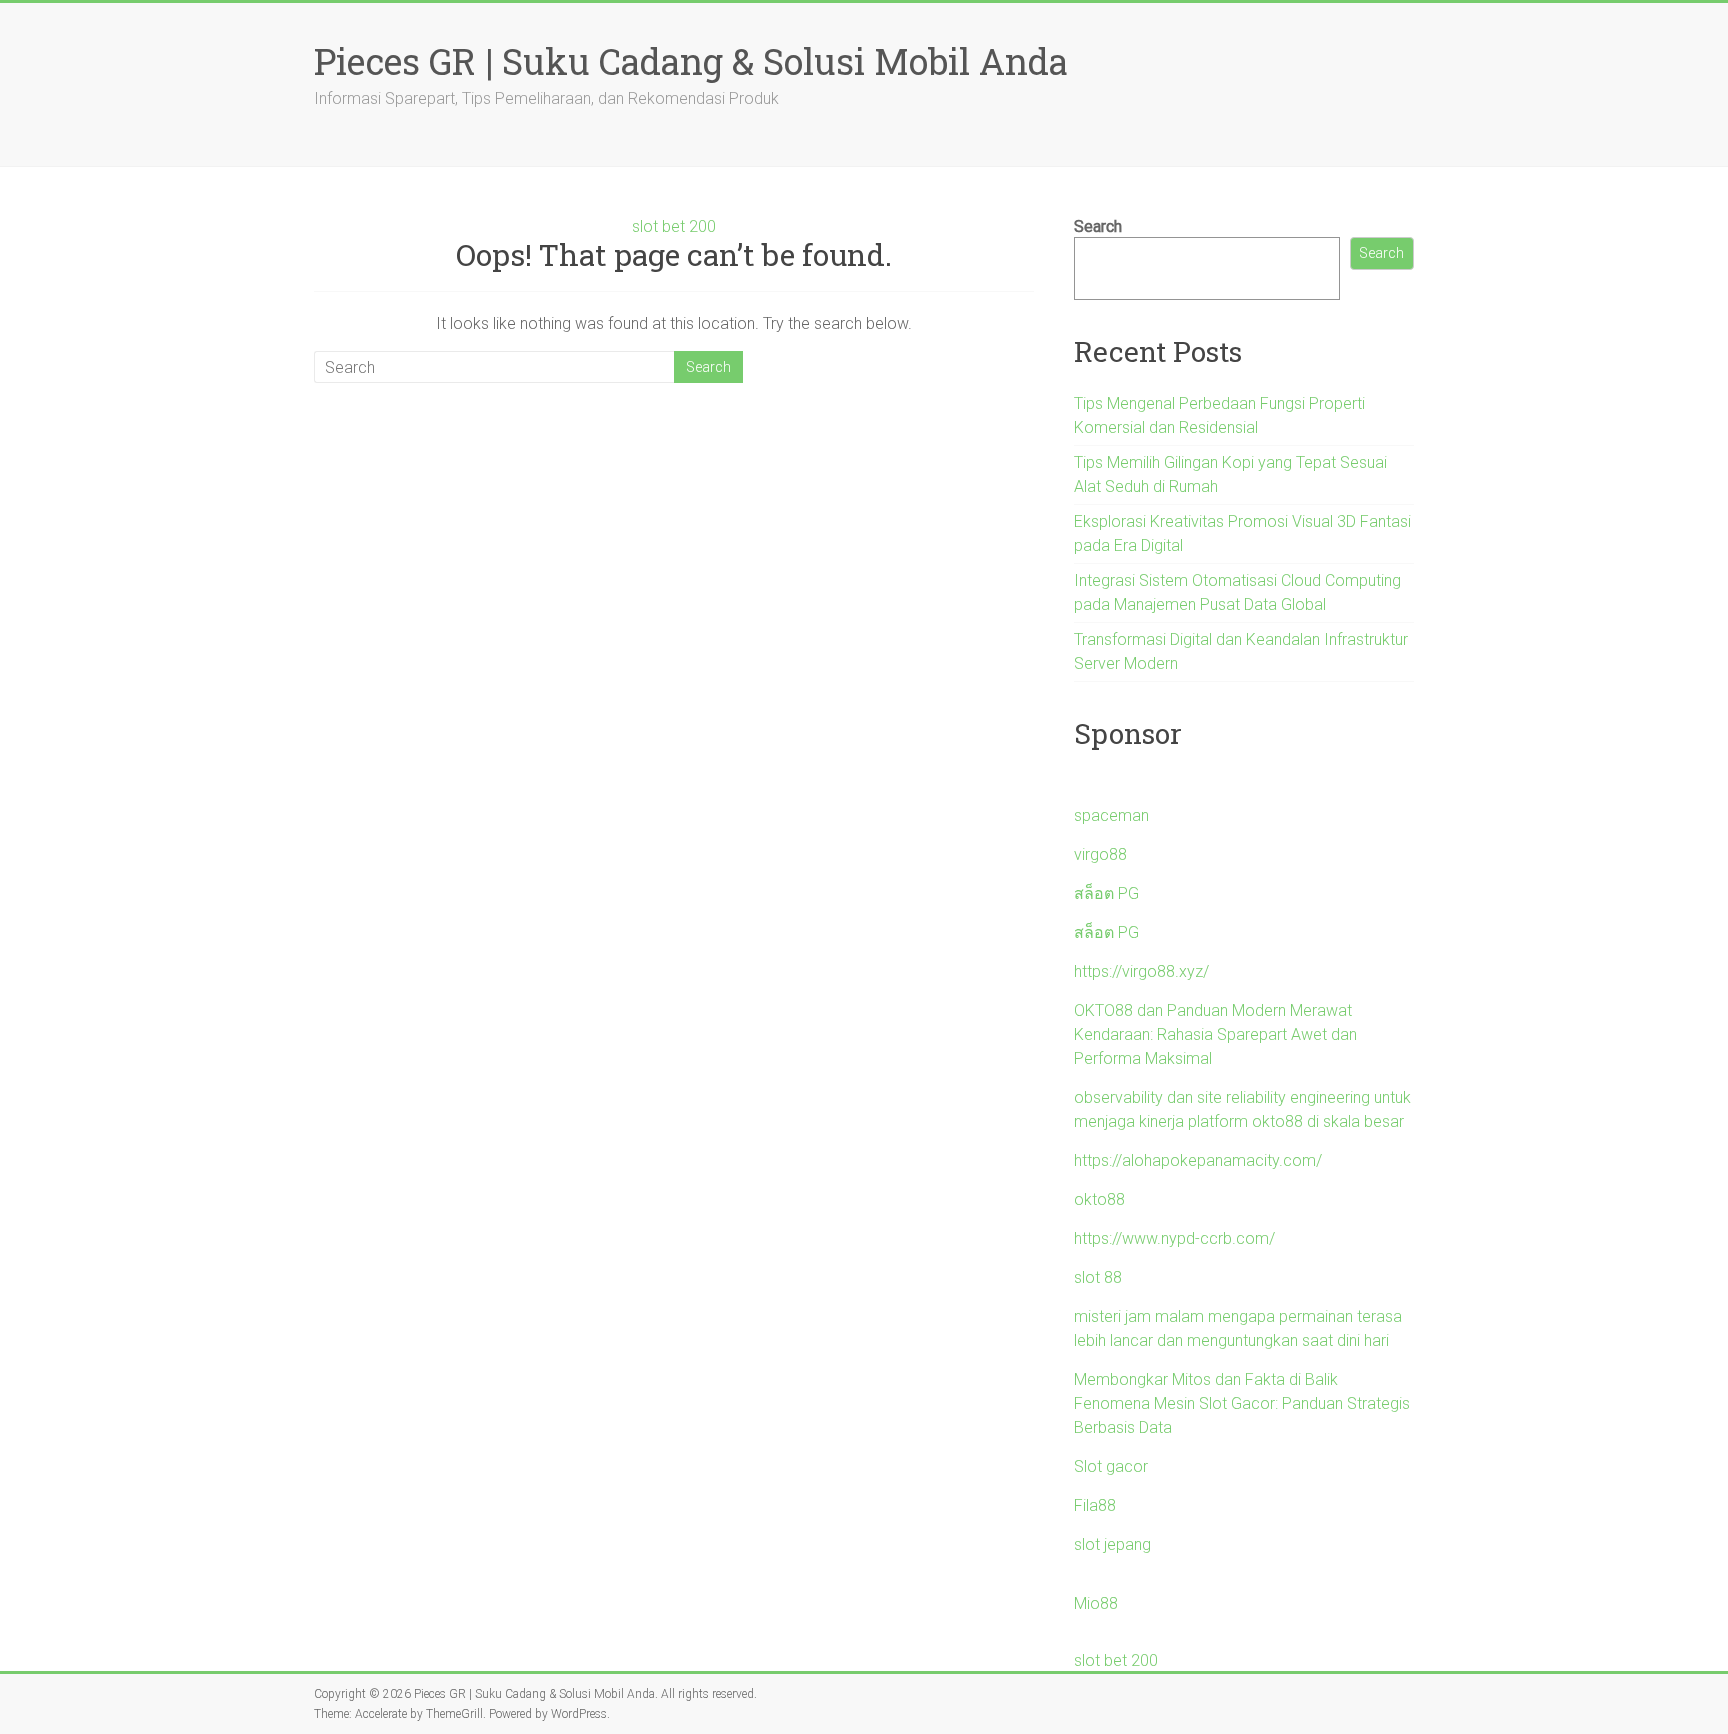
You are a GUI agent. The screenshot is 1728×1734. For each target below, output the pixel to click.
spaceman (1111, 815)
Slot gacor (1111, 1466)
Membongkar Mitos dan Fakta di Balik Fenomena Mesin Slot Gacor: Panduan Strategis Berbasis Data (1242, 1403)
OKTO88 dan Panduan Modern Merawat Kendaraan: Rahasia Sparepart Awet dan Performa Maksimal (1215, 1034)
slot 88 (1098, 1277)
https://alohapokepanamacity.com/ (1198, 1160)
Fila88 (1095, 1505)
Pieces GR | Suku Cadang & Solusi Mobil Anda (691, 61)
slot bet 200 (674, 226)
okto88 (1099, 1199)
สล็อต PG (1106, 893)
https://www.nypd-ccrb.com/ (1174, 1238)
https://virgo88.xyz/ (1141, 971)
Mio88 (1096, 1603)
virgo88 (1100, 854)
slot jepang (1112, 1544)
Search (1098, 226)
